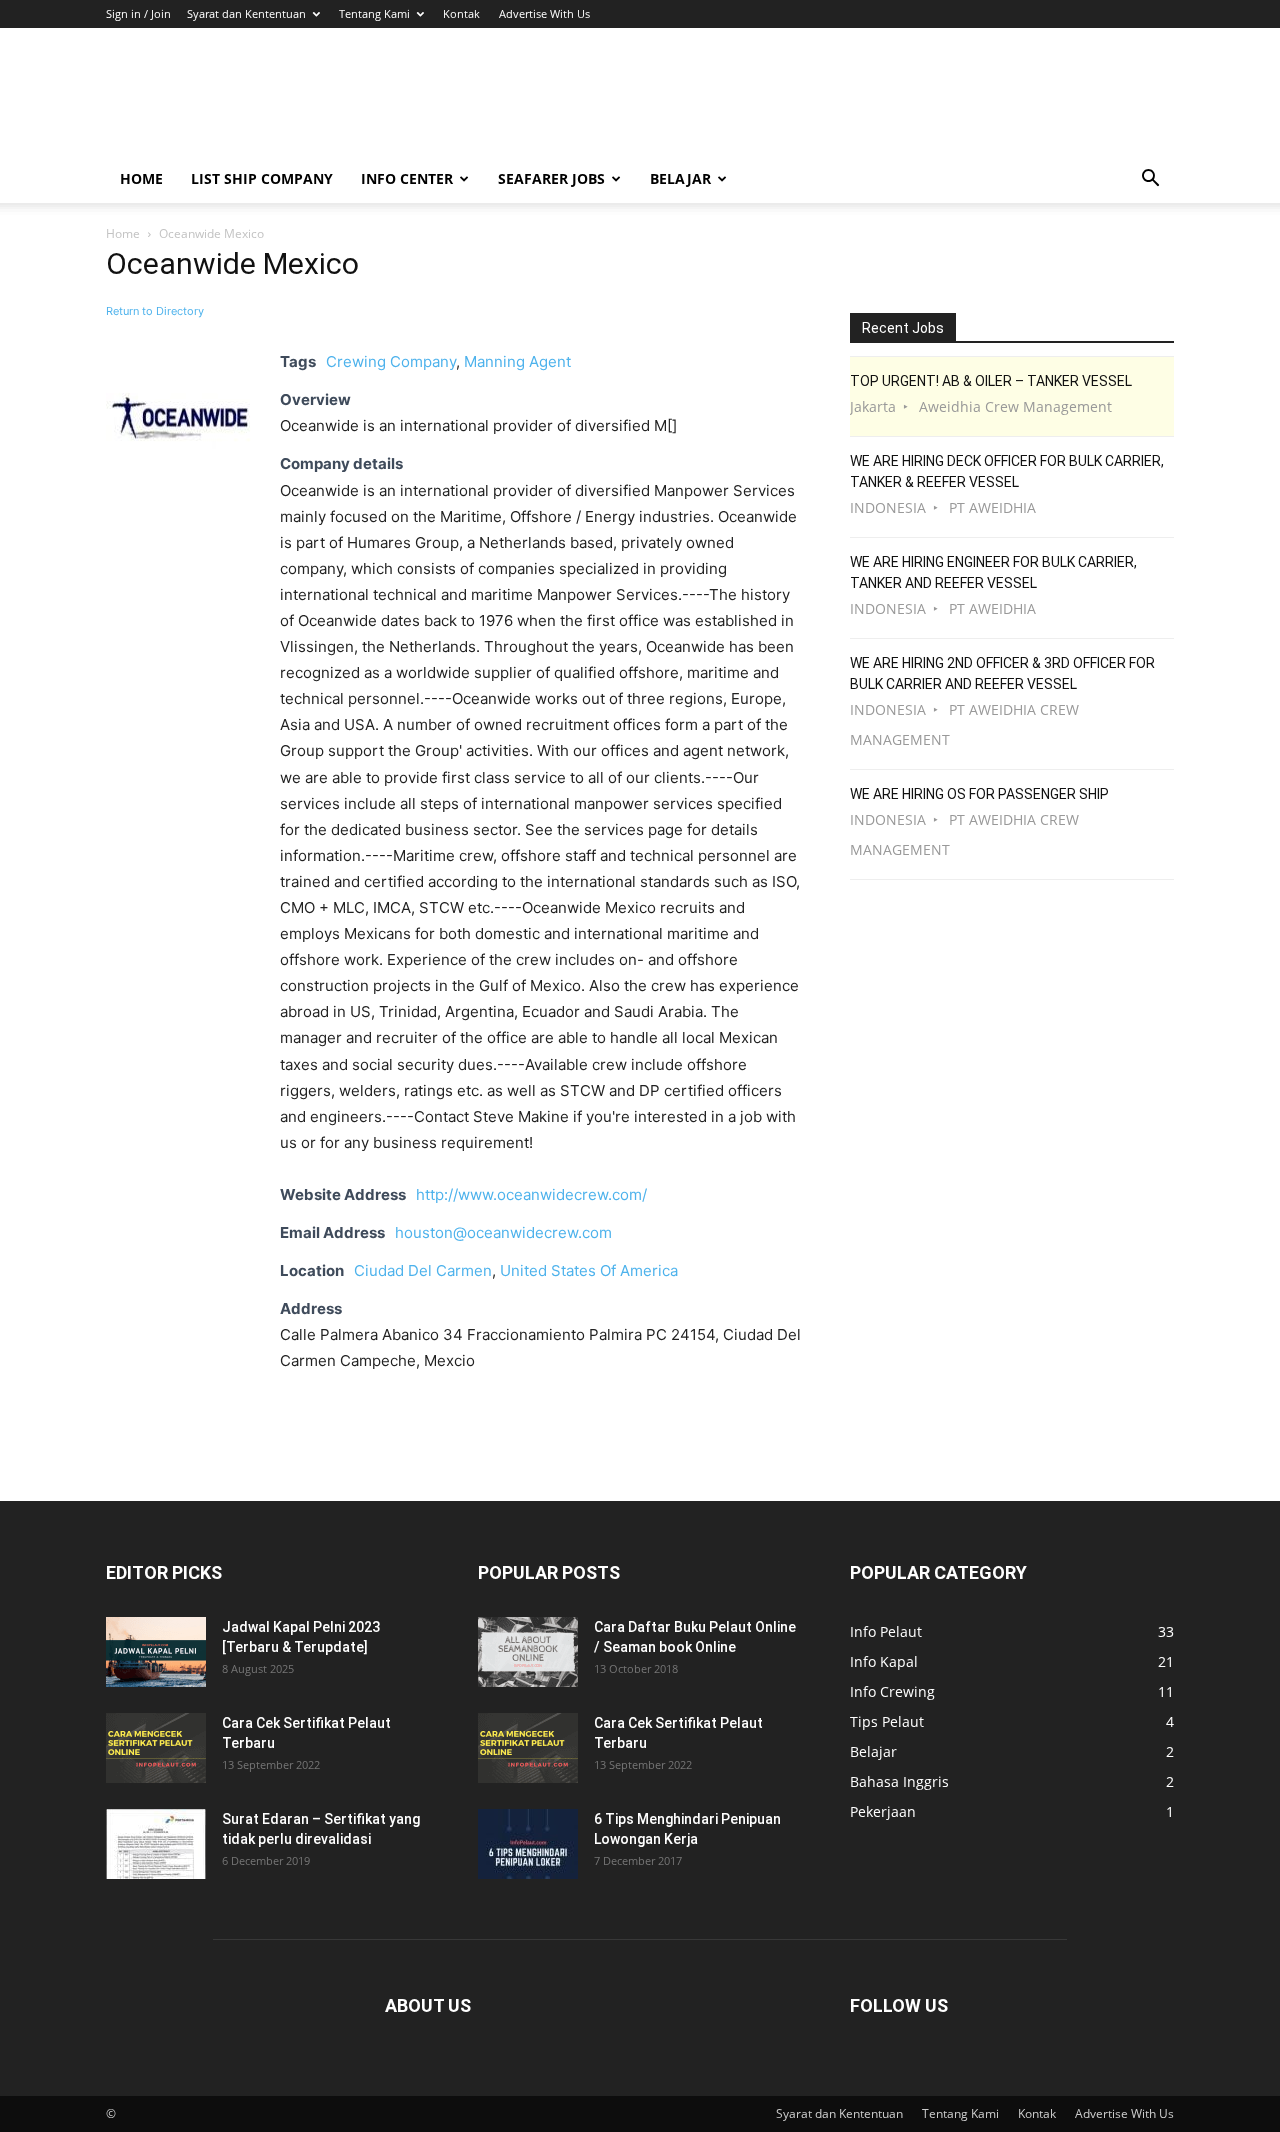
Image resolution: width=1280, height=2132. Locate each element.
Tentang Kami (374, 13)
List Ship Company (262, 178)
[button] (1150, 180)
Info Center (407, 178)
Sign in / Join (138, 13)
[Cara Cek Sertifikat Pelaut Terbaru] (156, 1748)
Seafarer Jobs (551, 178)
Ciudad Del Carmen (423, 1270)
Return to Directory (155, 311)
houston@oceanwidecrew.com (503, 1232)
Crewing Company (391, 361)
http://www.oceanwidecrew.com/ (531, 1194)
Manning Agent (517, 361)
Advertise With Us (544, 13)
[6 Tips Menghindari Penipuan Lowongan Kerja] (528, 1844)
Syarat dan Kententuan (246, 13)
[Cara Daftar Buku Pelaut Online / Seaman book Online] (528, 1652)
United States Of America (589, 1270)
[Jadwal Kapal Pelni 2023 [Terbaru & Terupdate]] (156, 1652)
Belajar (680, 178)
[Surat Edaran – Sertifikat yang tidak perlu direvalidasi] (156, 1844)
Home (141, 178)
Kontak (461, 13)
